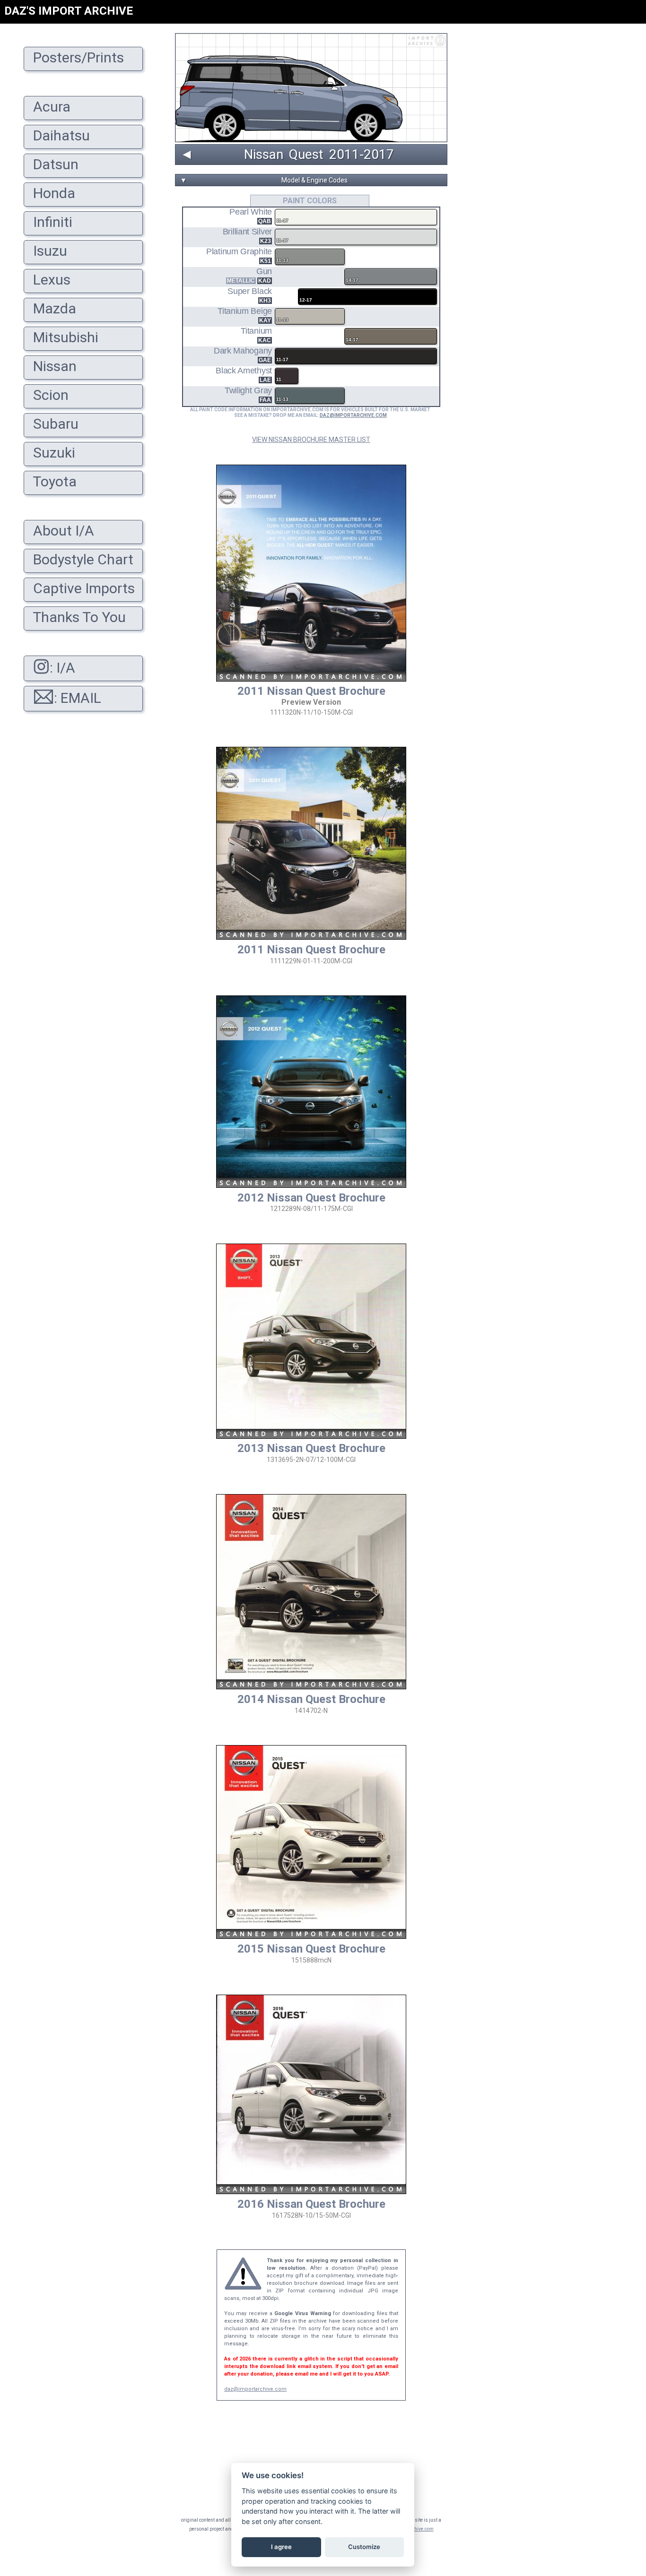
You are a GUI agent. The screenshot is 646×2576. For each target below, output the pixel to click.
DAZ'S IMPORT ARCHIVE (69, 11)
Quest (306, 155)
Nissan (264, 155)
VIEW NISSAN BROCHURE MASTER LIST (311, 440)
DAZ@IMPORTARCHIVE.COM (353, 415)
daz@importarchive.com (255, 2389)
